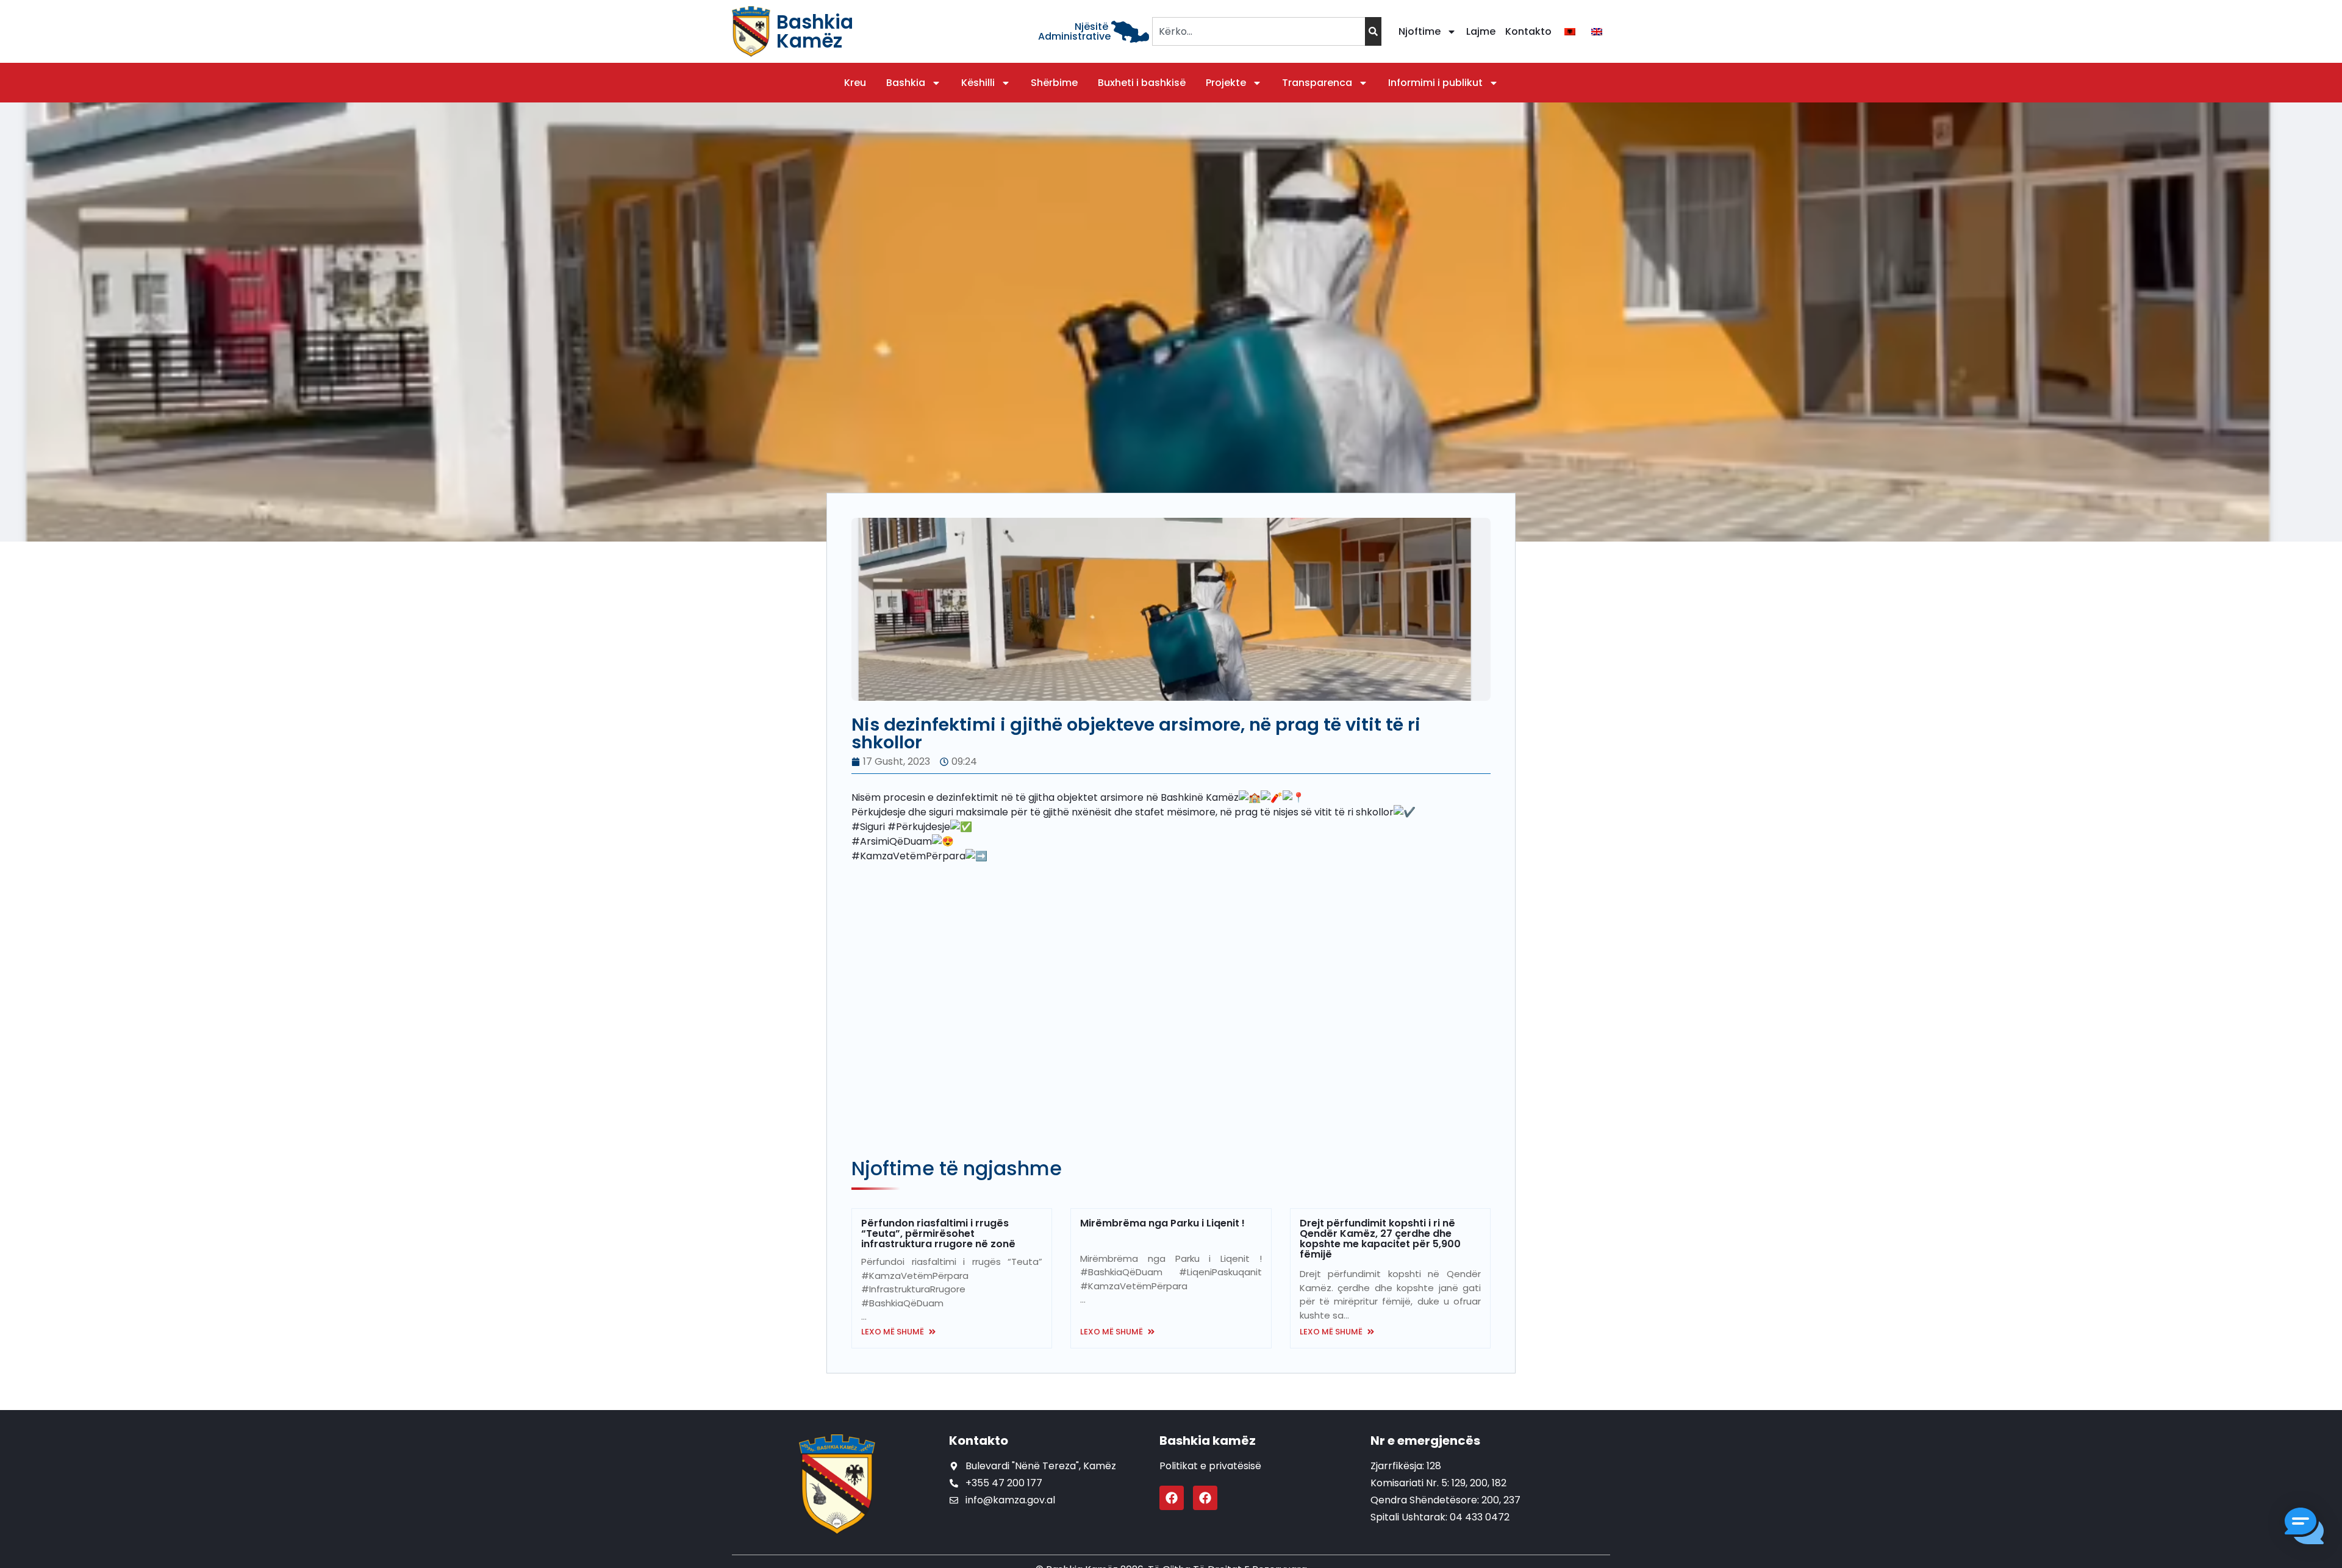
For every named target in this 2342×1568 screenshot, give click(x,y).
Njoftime (1420, 31)
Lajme (1481, 31)
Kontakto (1528, 31)
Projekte (1226, 83)
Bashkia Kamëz (815, 31)
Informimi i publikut (1435, 83)
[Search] (1373, 31)
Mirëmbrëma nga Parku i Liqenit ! (1162, 1223)
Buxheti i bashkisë (1142, 83)
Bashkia (906, 83)
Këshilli (978, 83)
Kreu (855, 83)
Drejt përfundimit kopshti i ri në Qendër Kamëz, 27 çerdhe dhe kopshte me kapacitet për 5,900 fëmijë (1380, 1239)
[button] (2304, 1528)
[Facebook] (1172, 1498)
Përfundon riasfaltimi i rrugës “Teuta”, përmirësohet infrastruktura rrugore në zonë (938, 1233)
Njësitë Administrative (1074, 31)
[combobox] (1259, 31)
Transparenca (1317, 83)
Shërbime (1054, 83)
